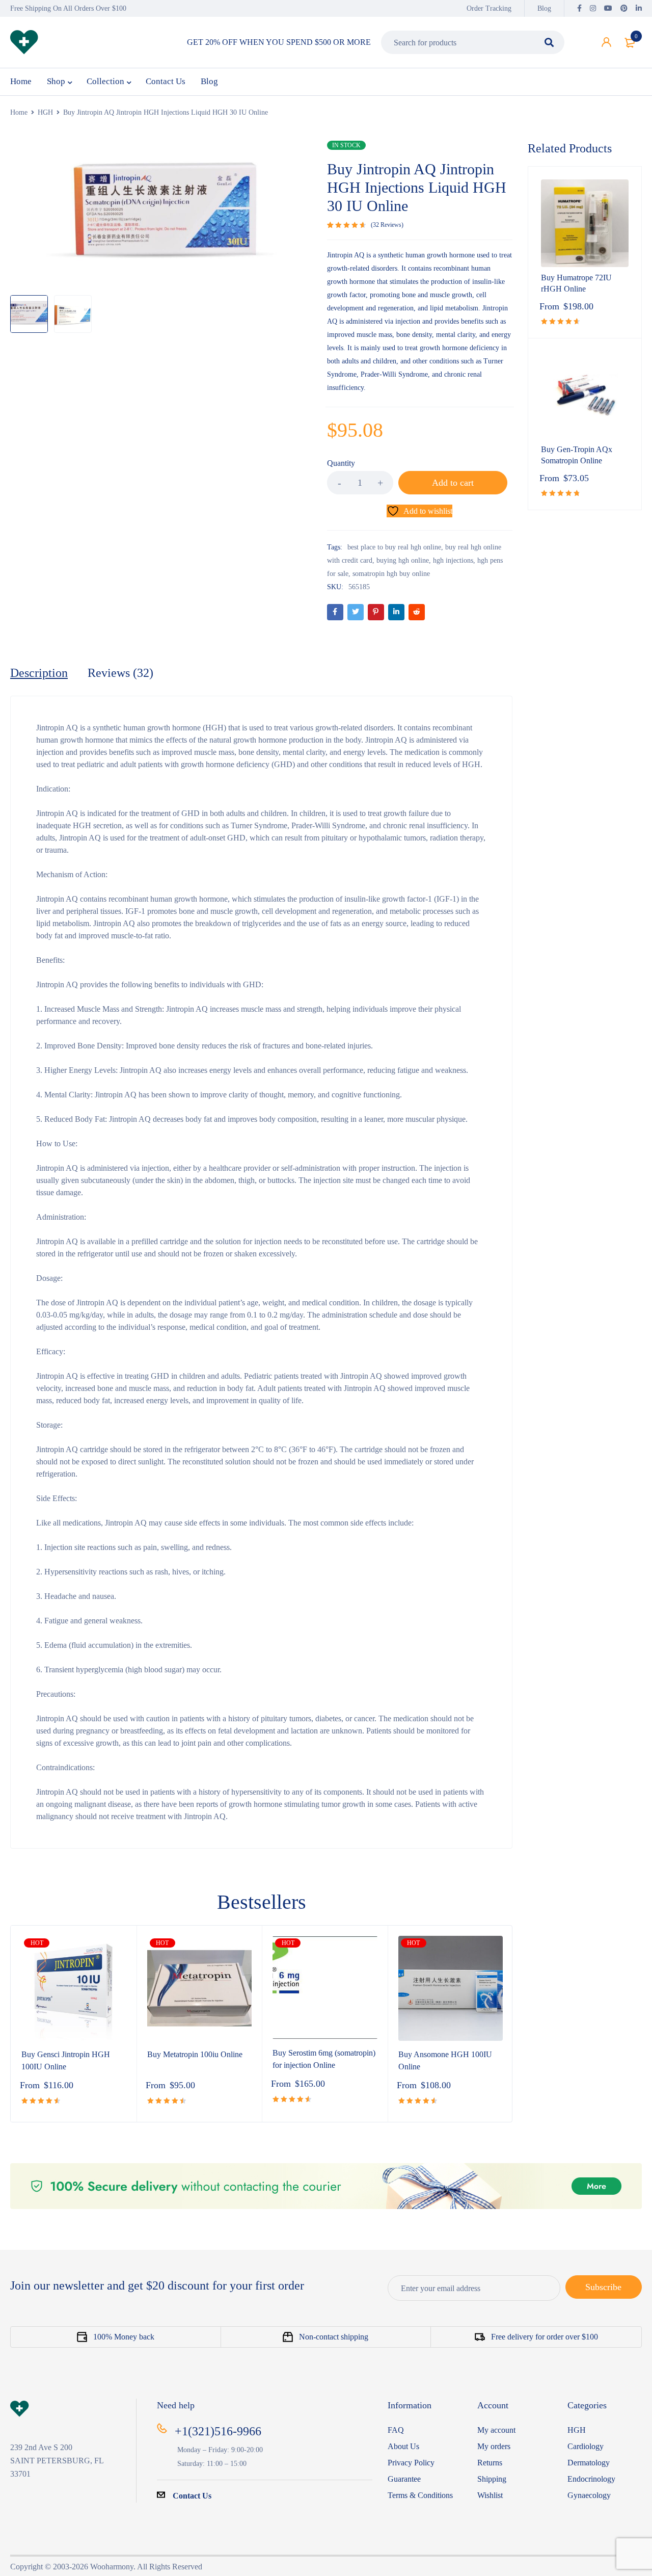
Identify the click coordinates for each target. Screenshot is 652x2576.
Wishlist (490, 2495)
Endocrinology (591, 2479)
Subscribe (603, 2287)
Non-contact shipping (334, 2337)
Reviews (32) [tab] (120, 673)
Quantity (341, 463)
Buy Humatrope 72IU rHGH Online (576, 283)
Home (19, 112)
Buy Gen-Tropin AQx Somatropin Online (577, 455)
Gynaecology (589, 2495)
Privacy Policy (411, 2463)
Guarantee (404, 2479)
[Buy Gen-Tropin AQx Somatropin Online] (585, 395)
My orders (494, 2446)
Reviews (387, 225)
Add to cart (453, 483)
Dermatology (589, 2463)
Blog (544, 8)
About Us (403, 2446)
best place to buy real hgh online (394, 547)
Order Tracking (489, 8)
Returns (490, 2463)
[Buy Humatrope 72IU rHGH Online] (585, 223)
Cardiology (586, 2446)
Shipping (492, 2479)
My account (496, 2430)
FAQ (396, 2430)
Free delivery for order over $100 (545, 2337)
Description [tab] (39, 673)
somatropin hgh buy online (391, 574)
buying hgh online (403, 560)
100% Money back (124, 2337)
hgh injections (453, 560)
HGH (45, 112)
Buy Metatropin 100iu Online (195, 2054)
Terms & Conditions (420, 2495)
